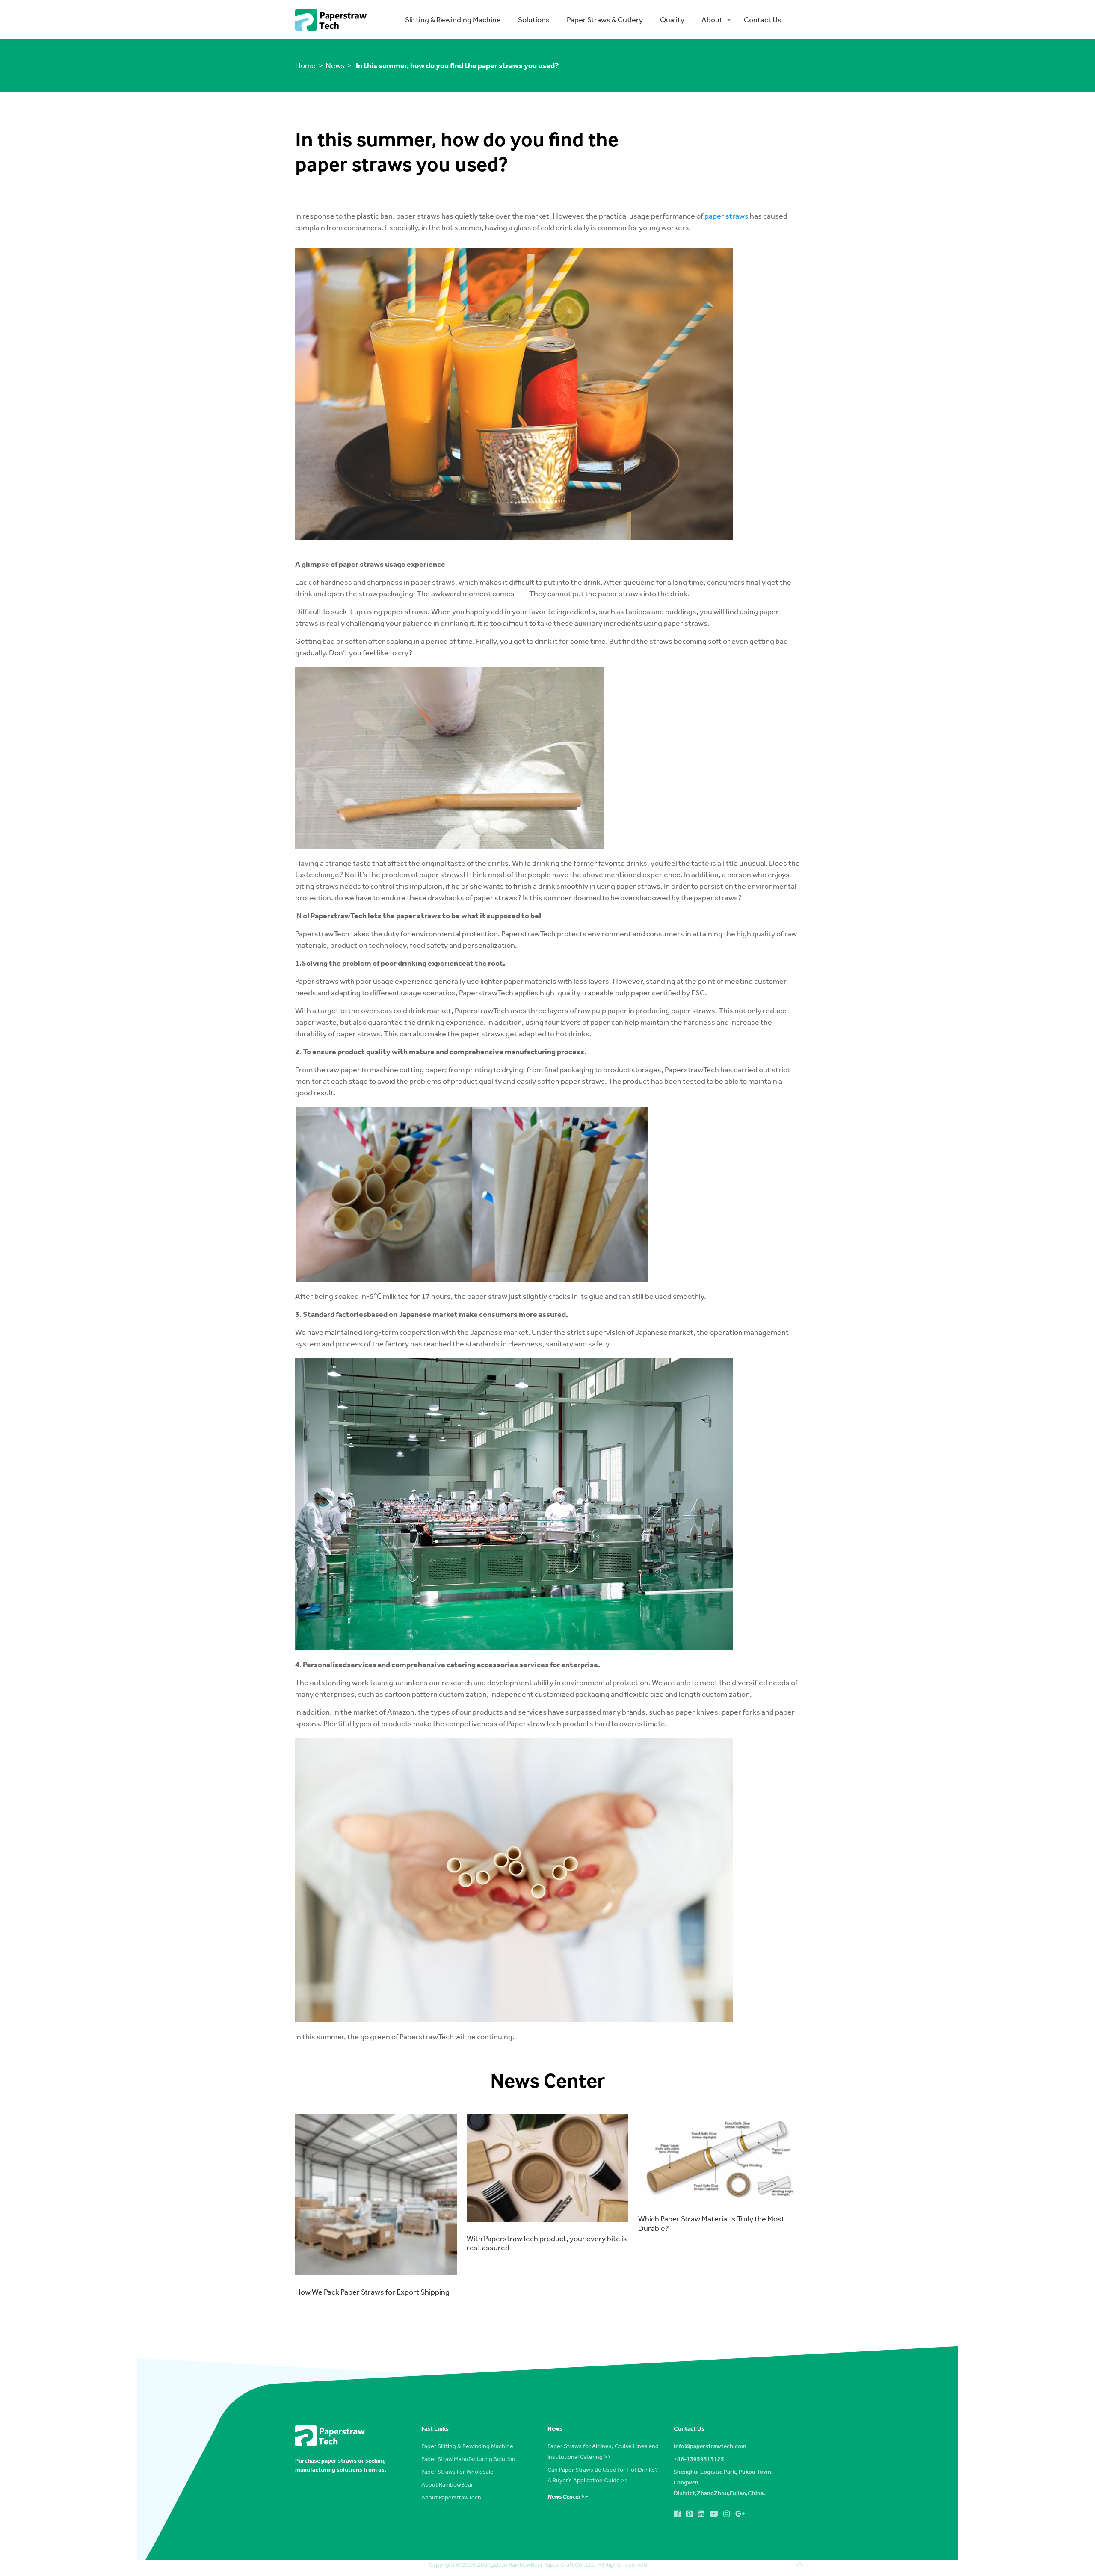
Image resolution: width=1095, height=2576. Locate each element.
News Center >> (568, 2496)
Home (306, 65)
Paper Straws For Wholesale (457, 2472)
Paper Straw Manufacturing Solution (468, 2459)
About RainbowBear (447, 2484)
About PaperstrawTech (451, 2497)
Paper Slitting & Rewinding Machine (467, 2446)
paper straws (727, 216)
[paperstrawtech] (331, 20)
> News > (335, 65)
